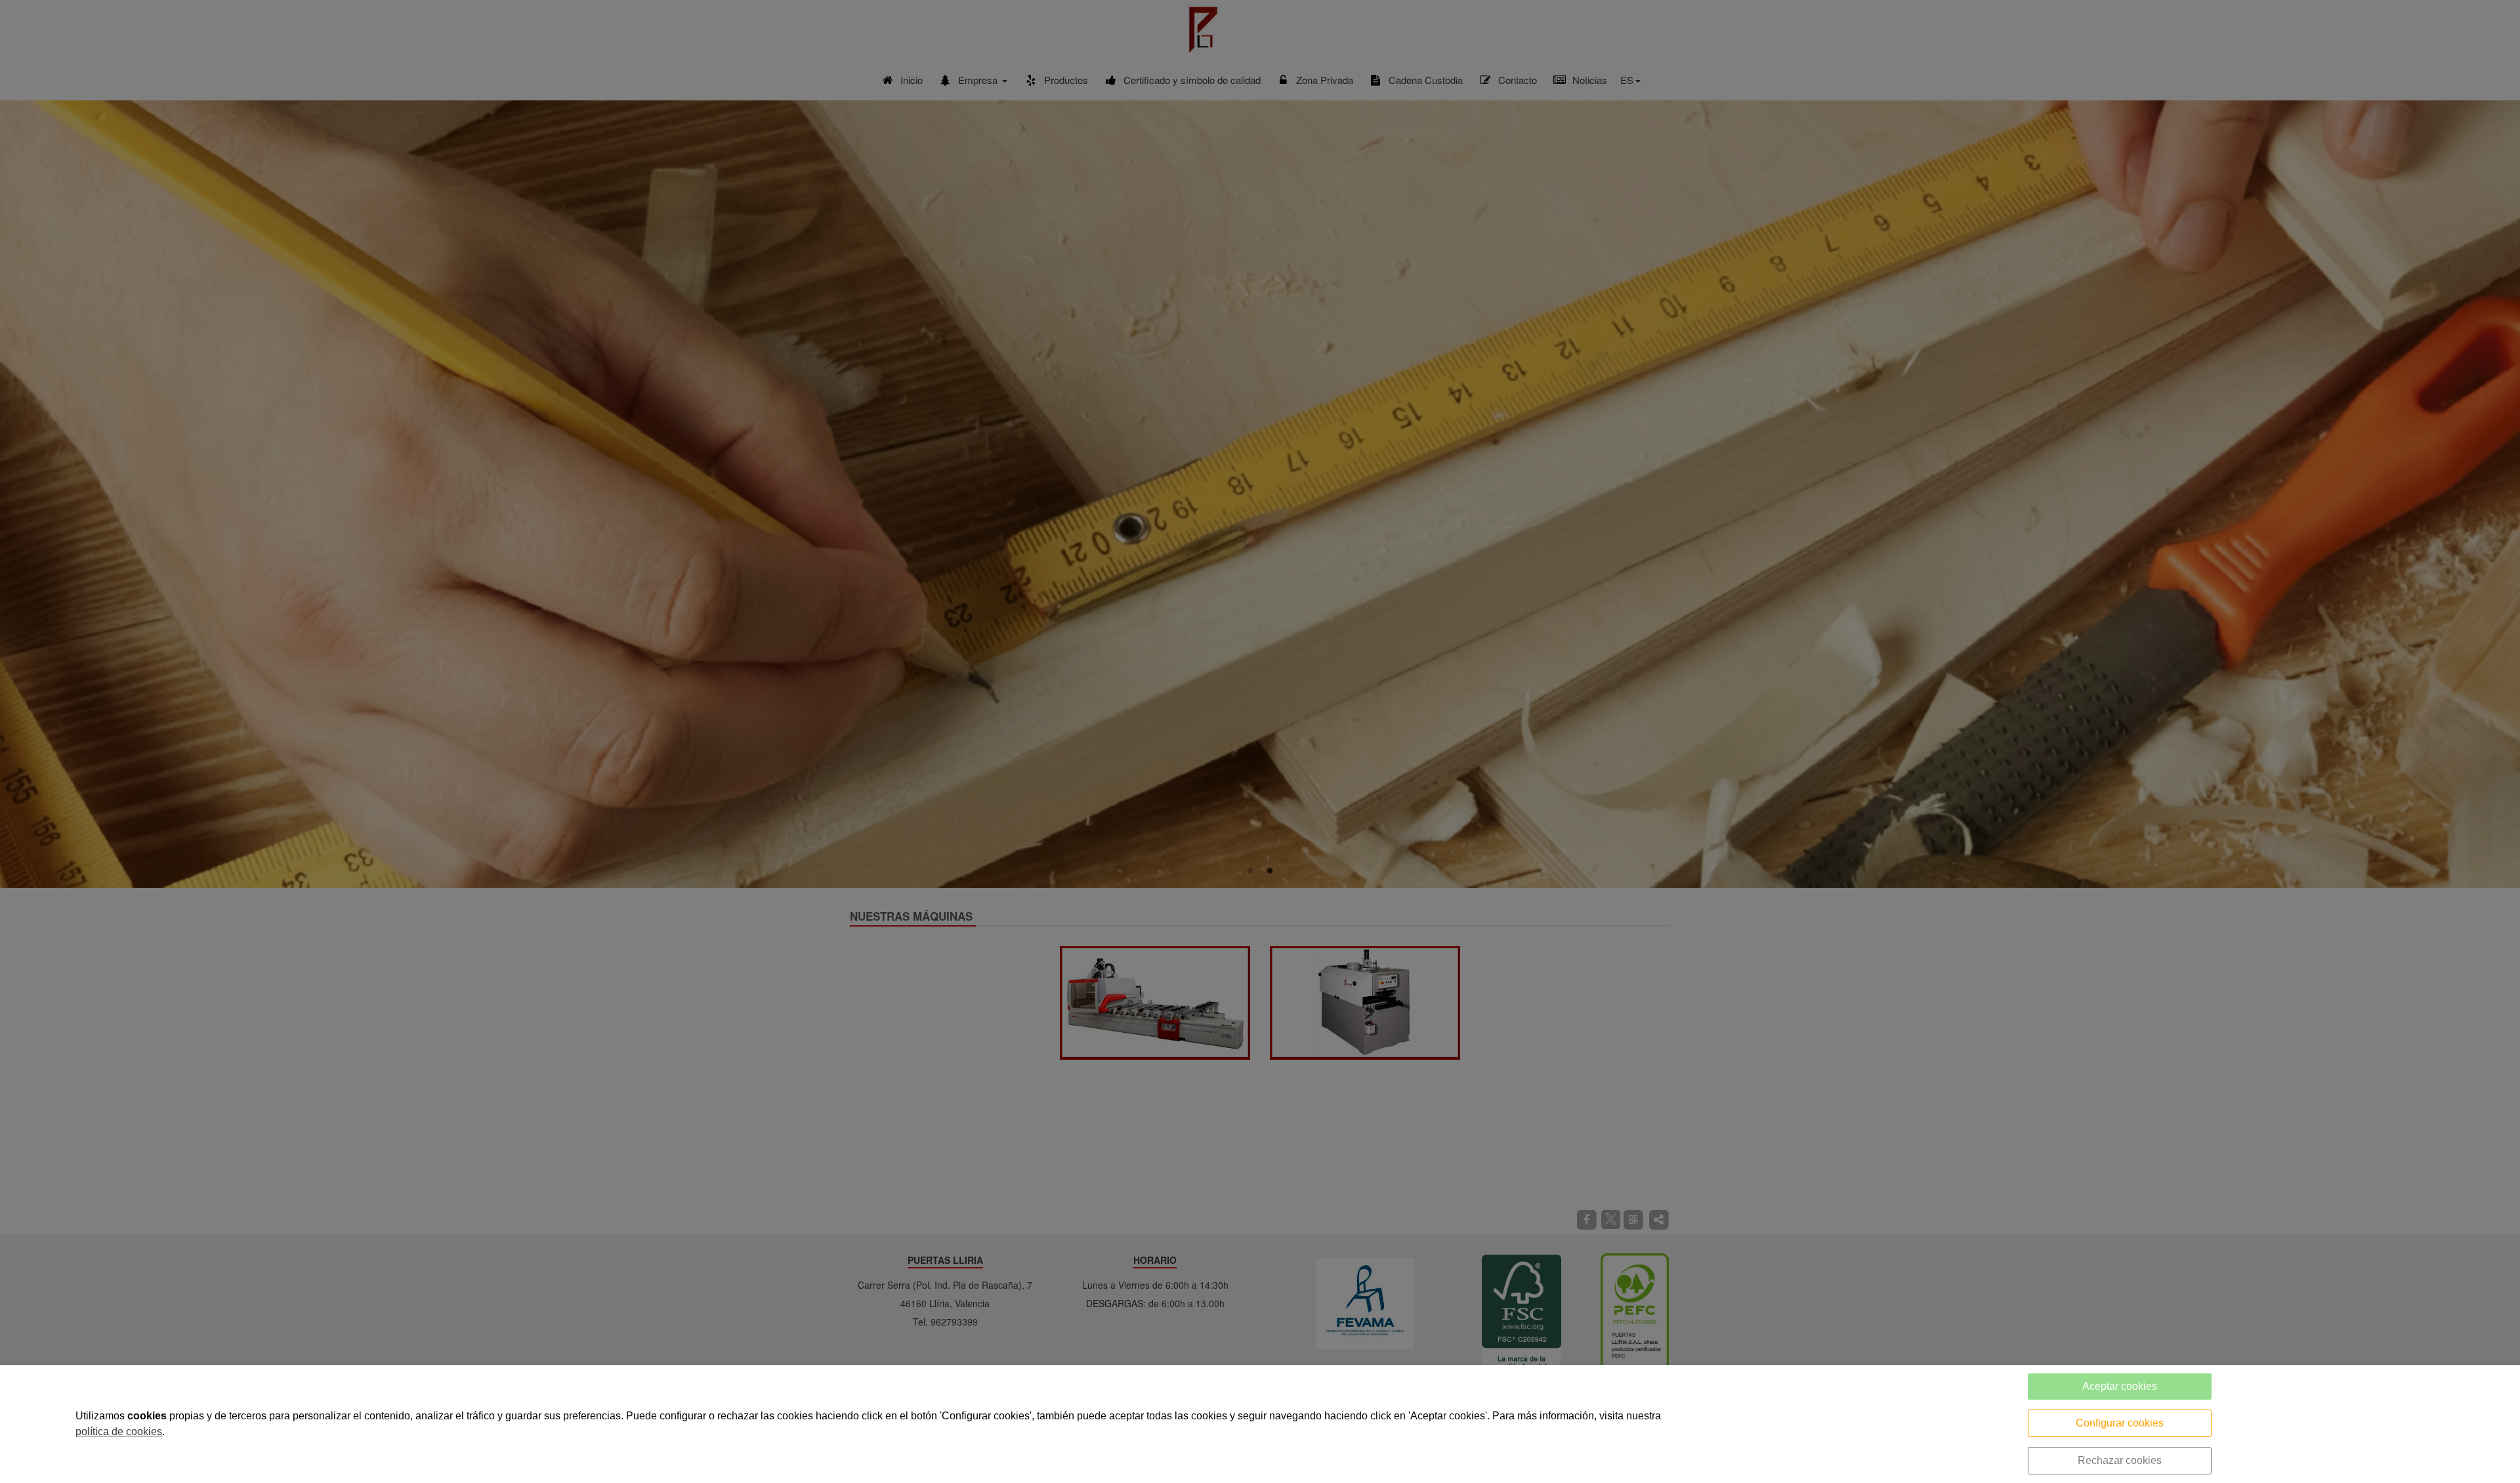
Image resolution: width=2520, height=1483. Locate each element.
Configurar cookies (2120, 1423)
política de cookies (119, 1431)
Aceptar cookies (2120, 1386)
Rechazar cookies (2120, 1460)
